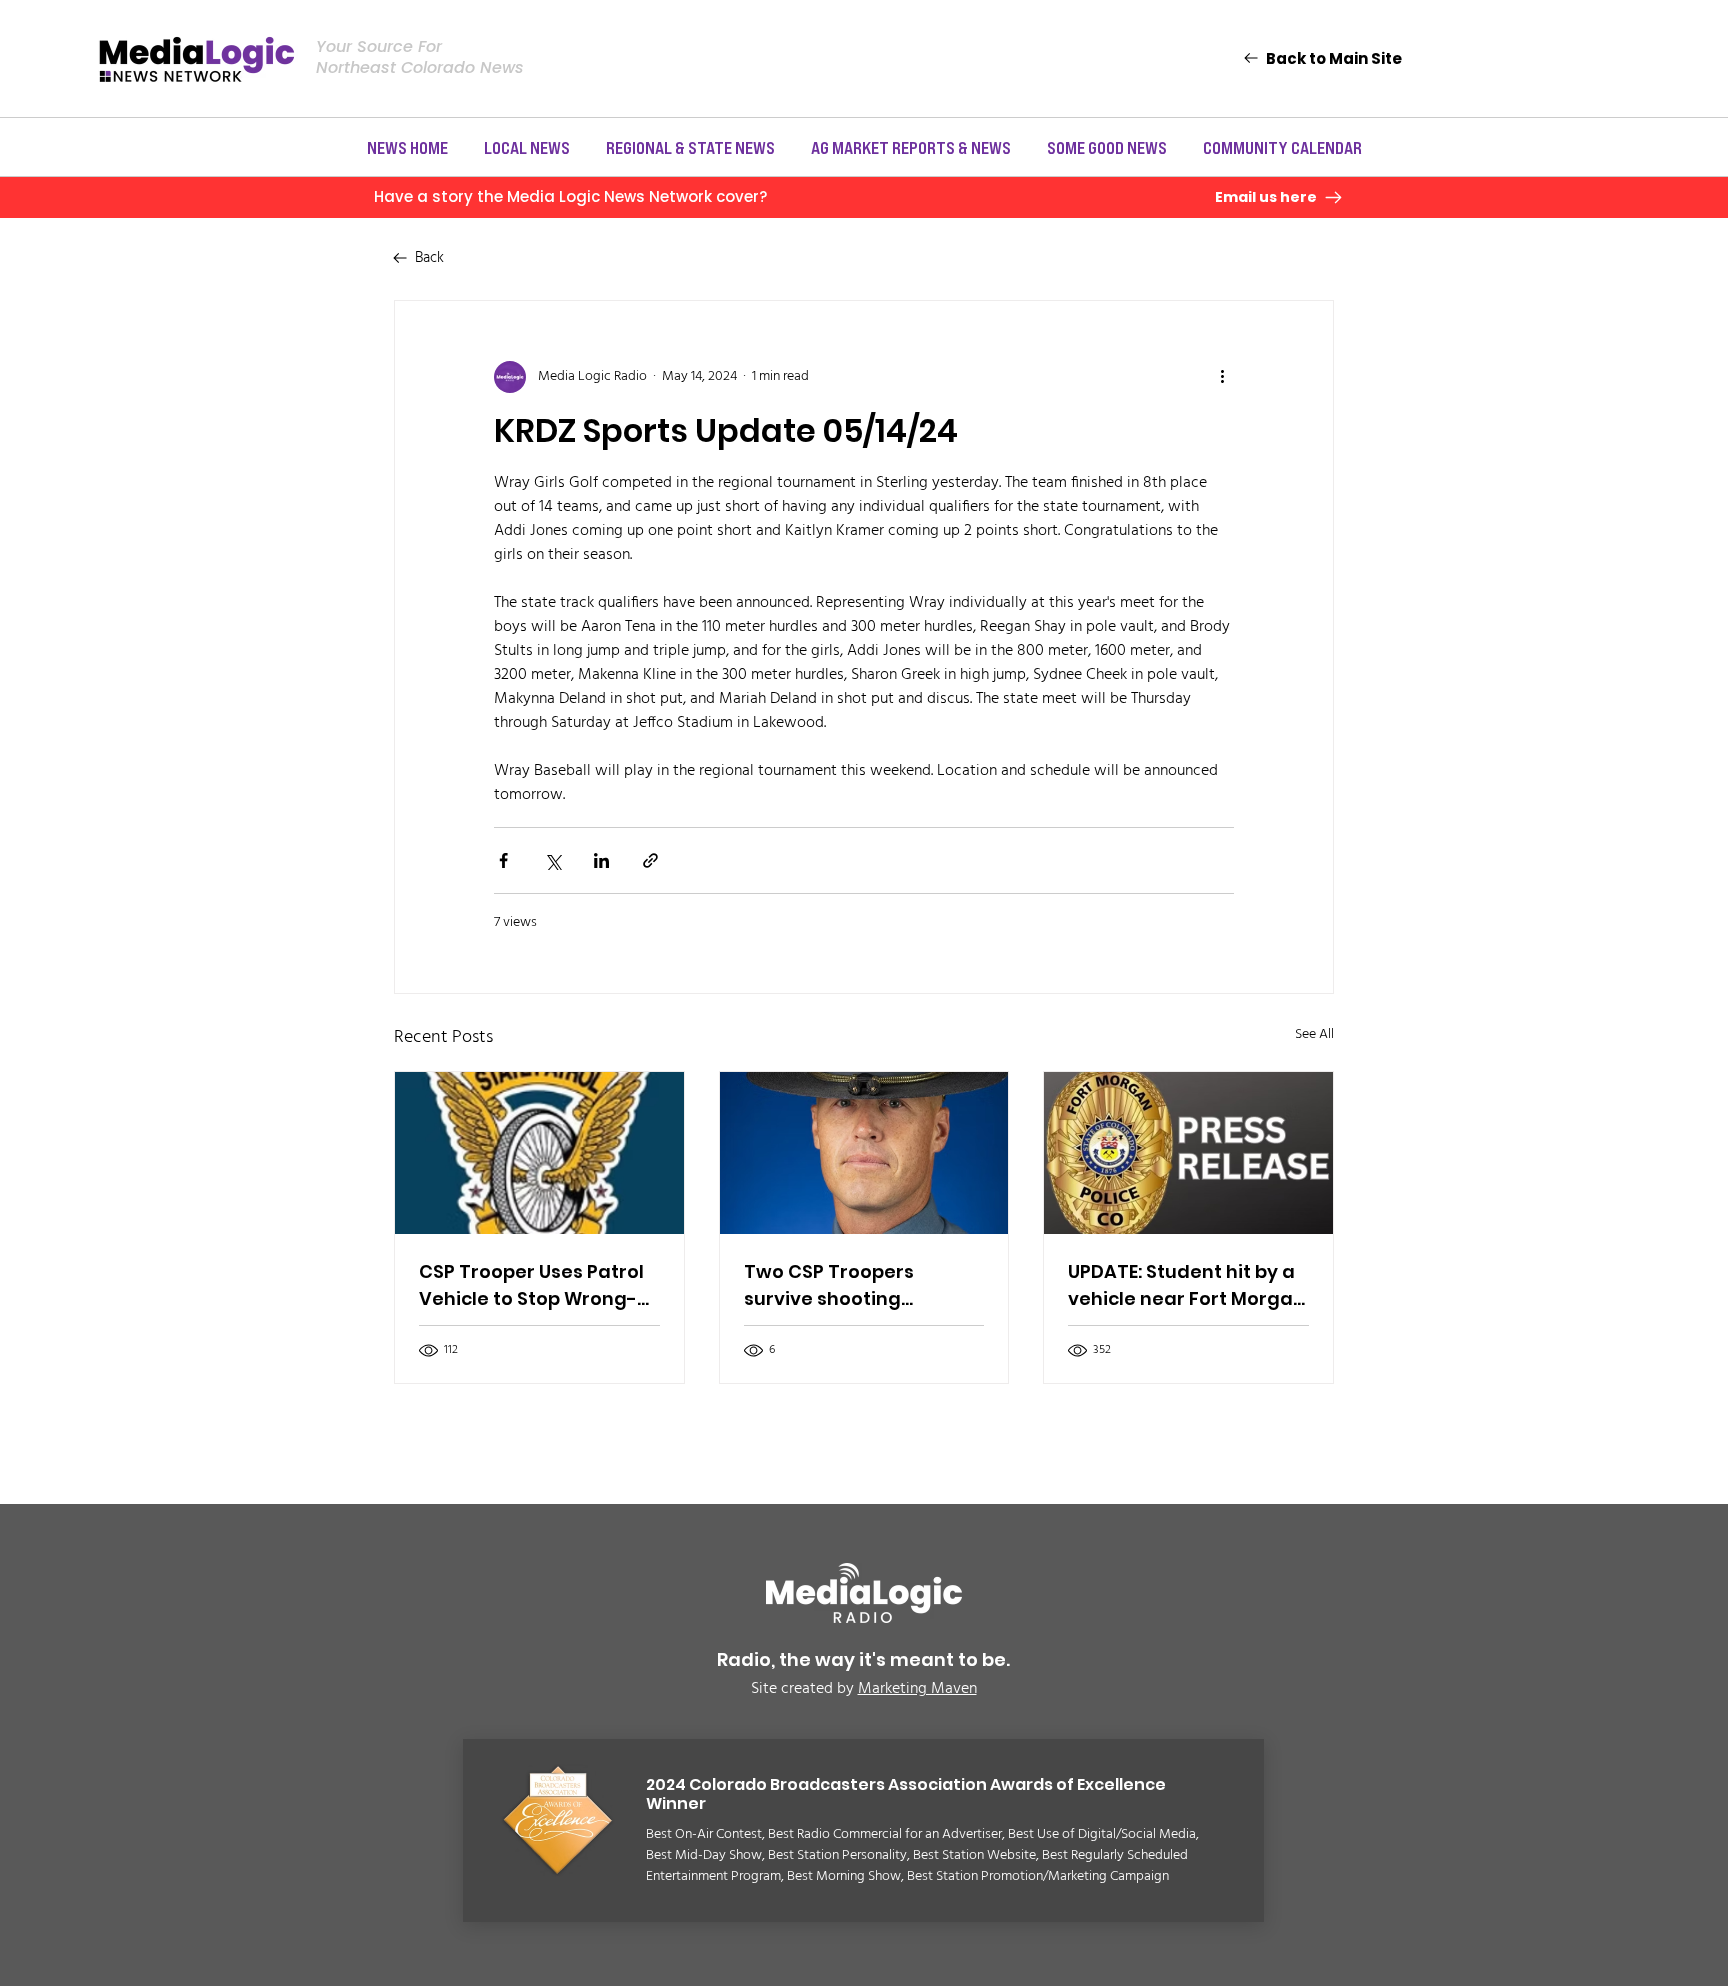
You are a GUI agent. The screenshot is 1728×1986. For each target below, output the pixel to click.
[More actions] (1222, 377)
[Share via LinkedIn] (601, 860)
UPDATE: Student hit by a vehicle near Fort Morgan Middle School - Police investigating (1186, 1285)
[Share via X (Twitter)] (552, 860)
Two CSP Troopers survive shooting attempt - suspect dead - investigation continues (863, 1285)
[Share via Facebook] (503, 860)
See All (1314, 1035)
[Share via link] (650, 860)
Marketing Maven (917, 1689)
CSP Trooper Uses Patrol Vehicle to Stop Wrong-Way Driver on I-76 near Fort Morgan (531, 1285)
